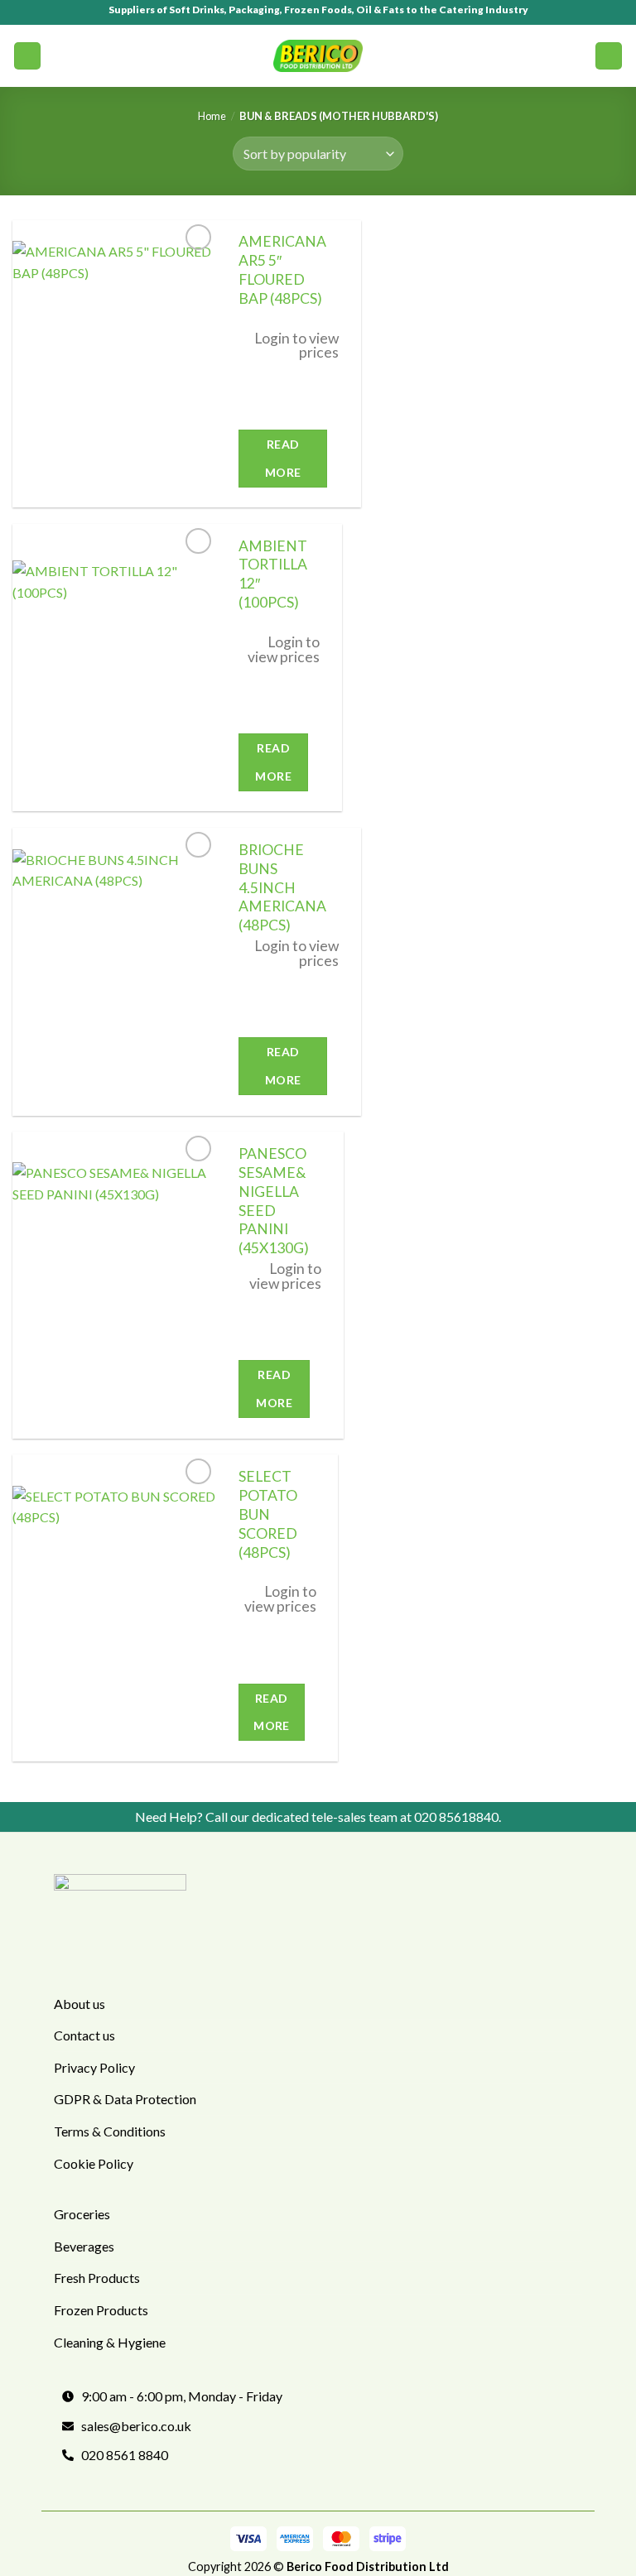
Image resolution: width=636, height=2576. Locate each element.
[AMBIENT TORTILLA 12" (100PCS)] (115, 668)
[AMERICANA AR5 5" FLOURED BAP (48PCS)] (115, 363)
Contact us (84, 2035)
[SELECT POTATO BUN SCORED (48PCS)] (115, 1608)
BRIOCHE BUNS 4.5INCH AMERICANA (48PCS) (282, 887)
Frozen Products (101, 2310)
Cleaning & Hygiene (110, 2342)
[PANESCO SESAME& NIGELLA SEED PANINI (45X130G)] (115, 1285)
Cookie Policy (94, 2163)
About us (79, 2004)
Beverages (84, 2246)
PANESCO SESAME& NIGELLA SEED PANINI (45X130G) (274, 1201)
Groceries (82, 2214)
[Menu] (27, 56)
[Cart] (609, 56)
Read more (283, 458)
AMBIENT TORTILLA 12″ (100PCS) (273, 574)
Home (212, 116)
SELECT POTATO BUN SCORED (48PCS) (268, 1514)
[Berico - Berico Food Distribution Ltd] (318, 55)
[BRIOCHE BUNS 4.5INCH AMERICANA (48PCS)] (115, 972)
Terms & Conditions (110, 2131)
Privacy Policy (94, 2067)
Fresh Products (97, 2278)
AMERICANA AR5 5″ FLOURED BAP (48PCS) (282, 270)
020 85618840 (456, 1817)
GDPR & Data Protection (125, 2099)
